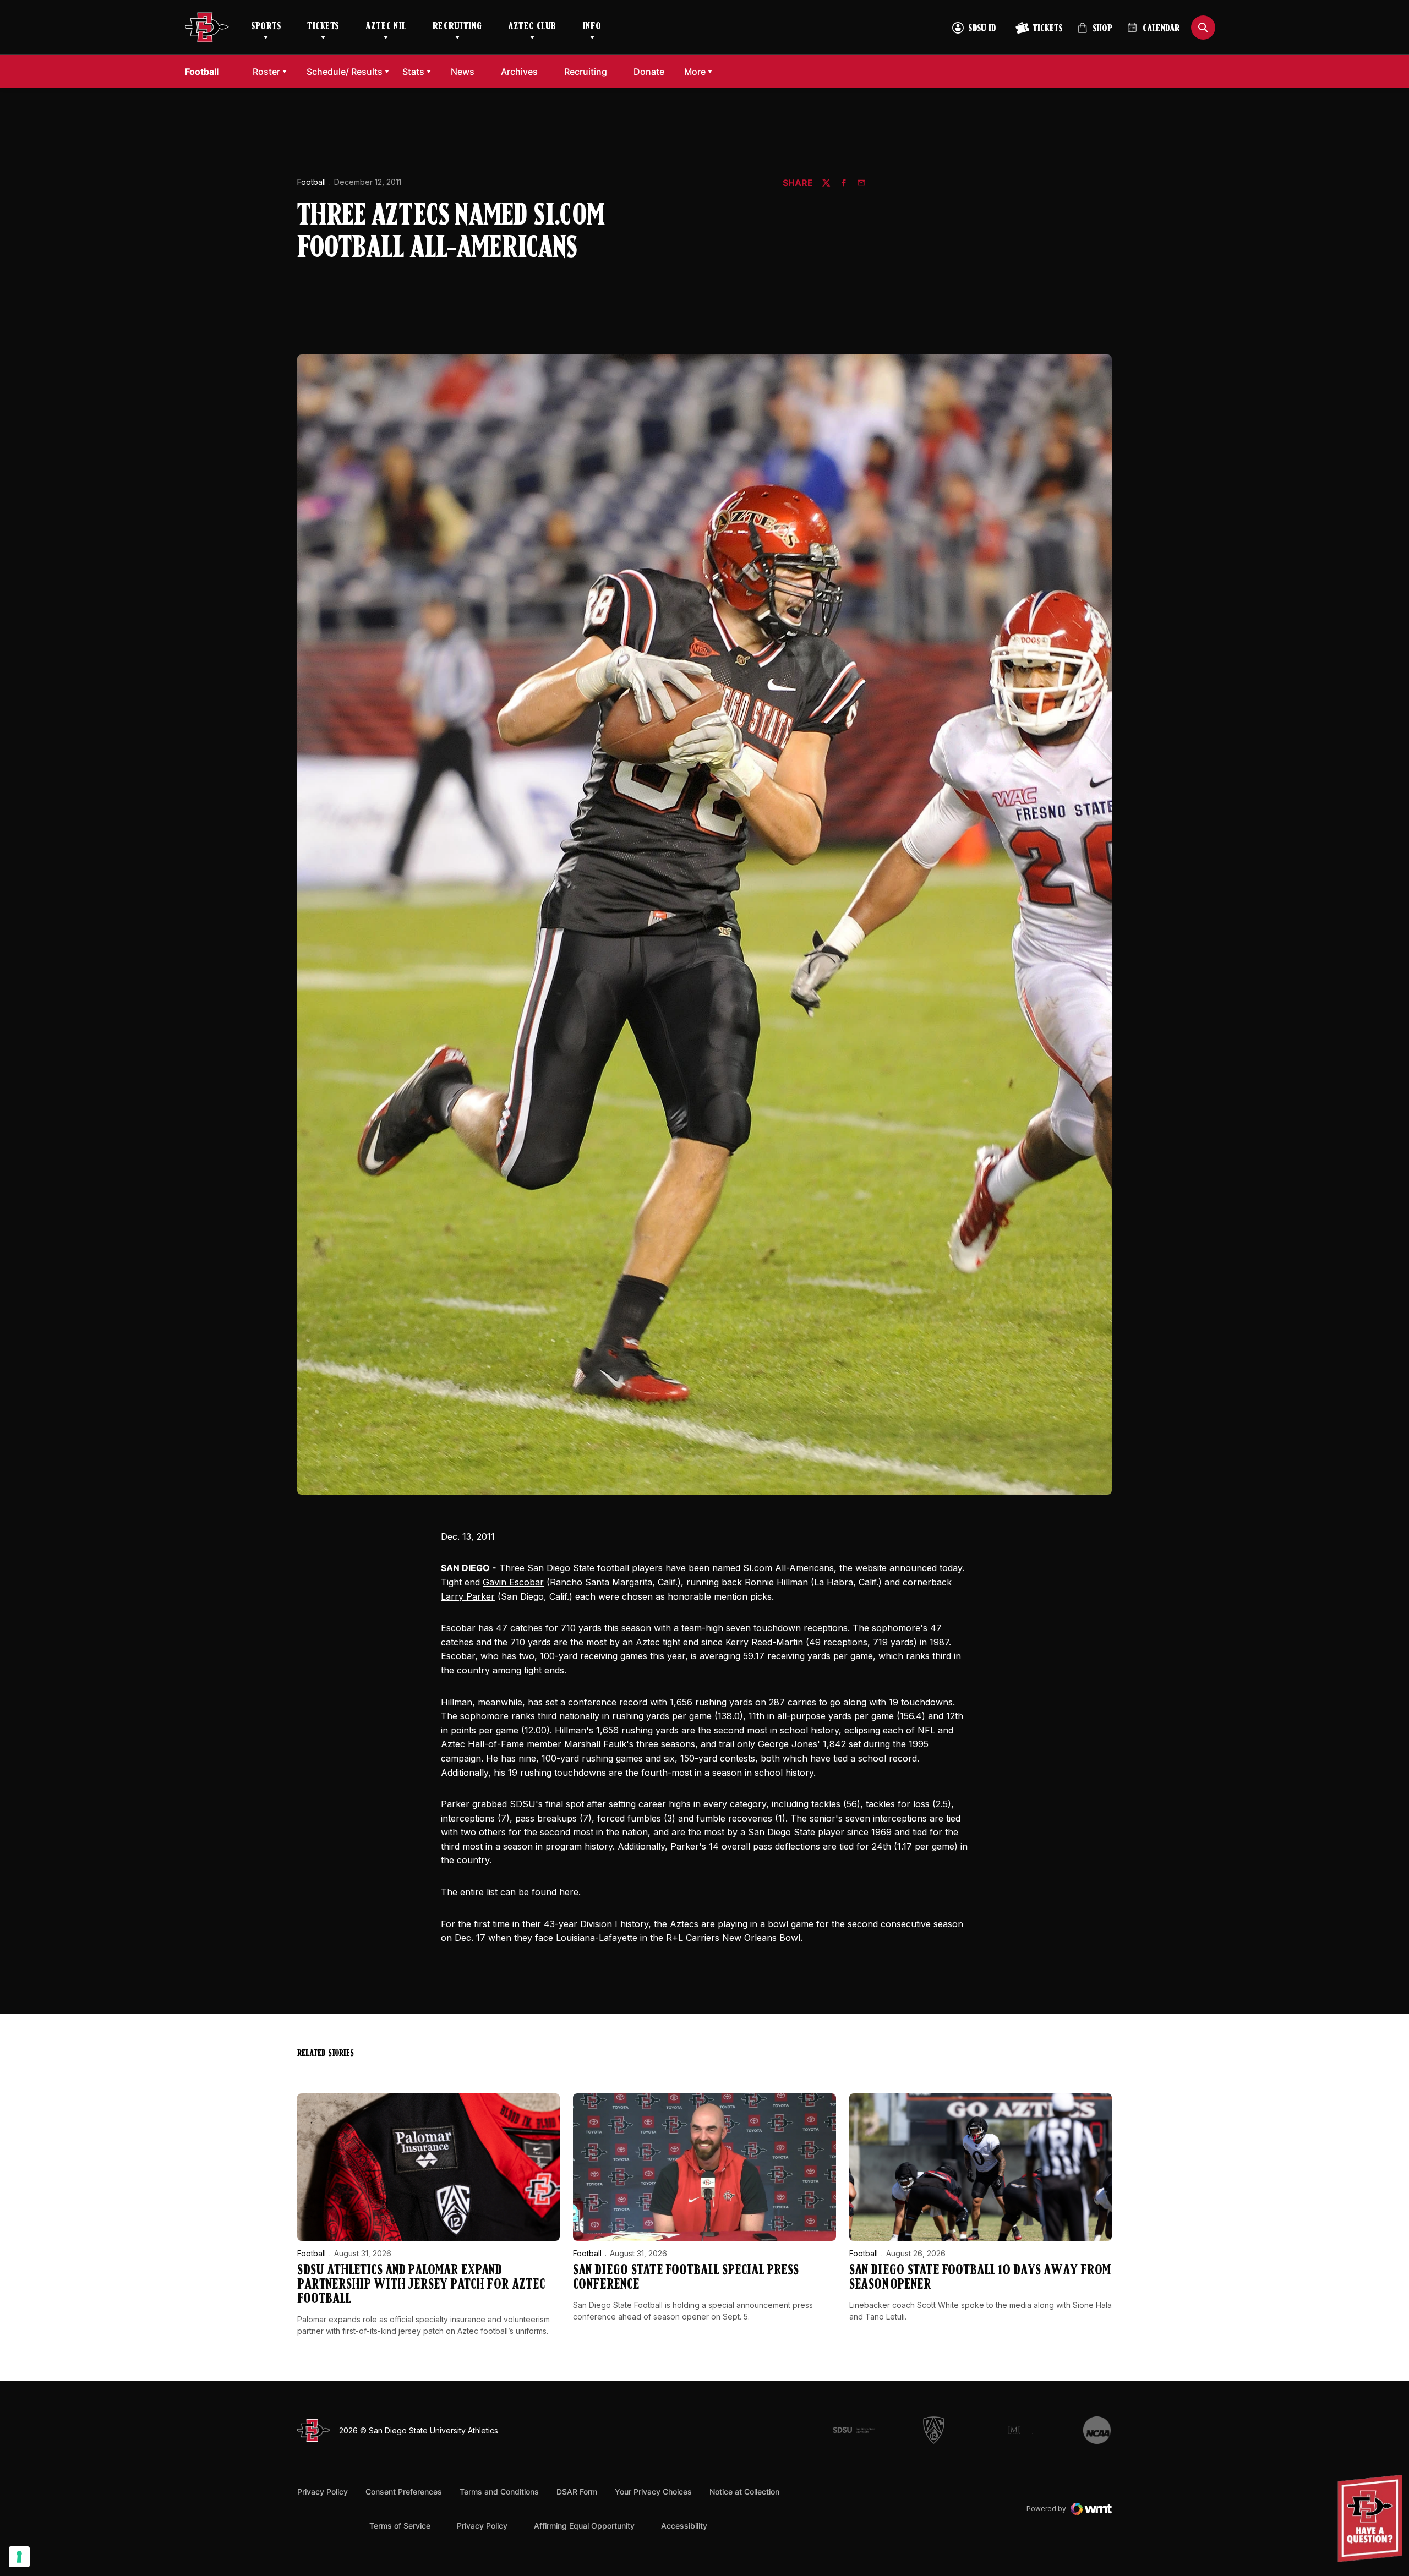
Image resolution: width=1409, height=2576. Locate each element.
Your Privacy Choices (653, 2492)
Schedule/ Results (345, 72)
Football (312, 182)
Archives (519, 72)
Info (592, 27)
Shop (1095, 33)
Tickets (323, 27)
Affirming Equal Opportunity (584, 2526)
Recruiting (457, 27)
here (569, 1892)
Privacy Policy (323, 2492)
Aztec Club (532, 27)
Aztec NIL (386, 27)
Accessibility (684, 2525)
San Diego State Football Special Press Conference (686, 2278)
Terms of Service (400, 2525)
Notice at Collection (744, 2492)
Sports (266, 27)
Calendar (1161, 29)
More (695, 72)
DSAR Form (577, 2492)
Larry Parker (468, 1596)
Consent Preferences (404, 2492)
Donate (652, 71)
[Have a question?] (1371, 2518)
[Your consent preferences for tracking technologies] (19, 2557)
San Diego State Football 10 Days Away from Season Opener (980, 2278)
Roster (266, 72)
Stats (413, 72)
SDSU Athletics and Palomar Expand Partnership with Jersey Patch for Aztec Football (421, 2285)
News (463, 72)
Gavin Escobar (513, 1582)
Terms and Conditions (499, 2492)
